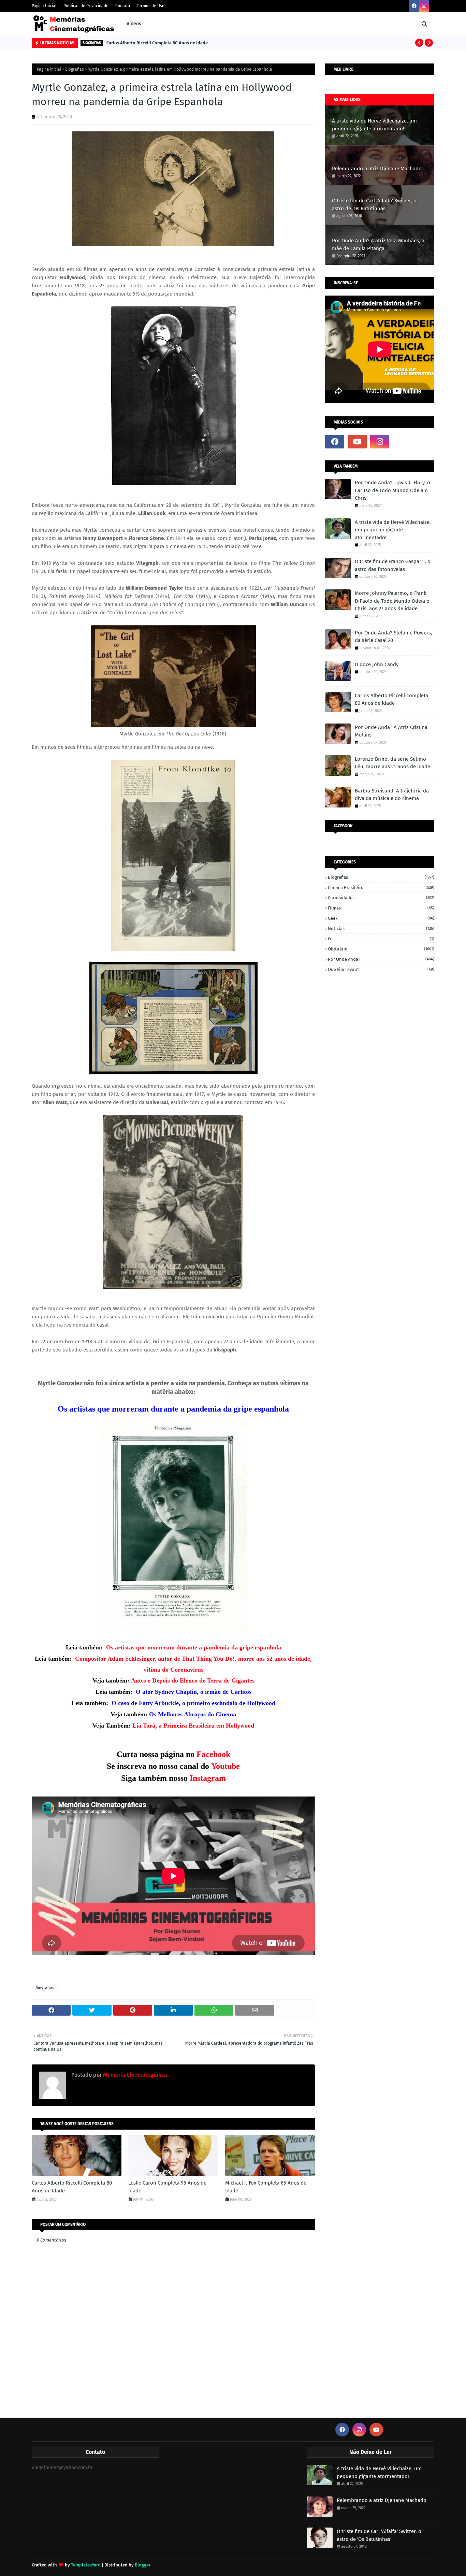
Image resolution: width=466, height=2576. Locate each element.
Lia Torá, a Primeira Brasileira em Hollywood (193, 1726)
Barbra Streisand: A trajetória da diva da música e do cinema (392, 795)
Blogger (143, 2565)
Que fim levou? (381, 969)
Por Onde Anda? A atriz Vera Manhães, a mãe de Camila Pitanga (378, 245)
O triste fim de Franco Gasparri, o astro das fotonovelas (393, 565)
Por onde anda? (381, 959)
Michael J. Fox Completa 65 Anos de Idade (266, 2187)
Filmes (381, 908)
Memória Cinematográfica (134, 2075)
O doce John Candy (377, 664)
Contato (123, 6)
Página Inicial (44, 6)
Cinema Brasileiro (381, 888)
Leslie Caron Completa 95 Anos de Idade (167, 2187)
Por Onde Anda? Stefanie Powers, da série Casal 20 (394, 637)
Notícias (381, 928)
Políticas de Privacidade (86, 6)
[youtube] (357, 442)
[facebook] (414, 6)
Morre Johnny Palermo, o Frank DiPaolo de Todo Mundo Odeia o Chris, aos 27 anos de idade (392, 601)
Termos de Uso (151, 6)
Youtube (225, 1766)
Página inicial (49, 69)
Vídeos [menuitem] (134, 24)
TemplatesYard (86, 2565)
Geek (381, 918)
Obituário (381, 949)
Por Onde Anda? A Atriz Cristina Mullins (391, 731)
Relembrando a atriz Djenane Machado (377, 169)
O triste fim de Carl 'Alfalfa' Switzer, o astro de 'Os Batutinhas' (374, 205)
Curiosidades (381, 898)
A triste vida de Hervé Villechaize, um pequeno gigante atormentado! (374, 125)
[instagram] (424, 6)
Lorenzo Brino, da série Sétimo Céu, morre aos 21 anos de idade (392, 763)
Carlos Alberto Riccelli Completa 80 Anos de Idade (157, 43)
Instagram (208, 1778)
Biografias (75, 69)
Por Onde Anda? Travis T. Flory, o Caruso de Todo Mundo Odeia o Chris (392, 490)
